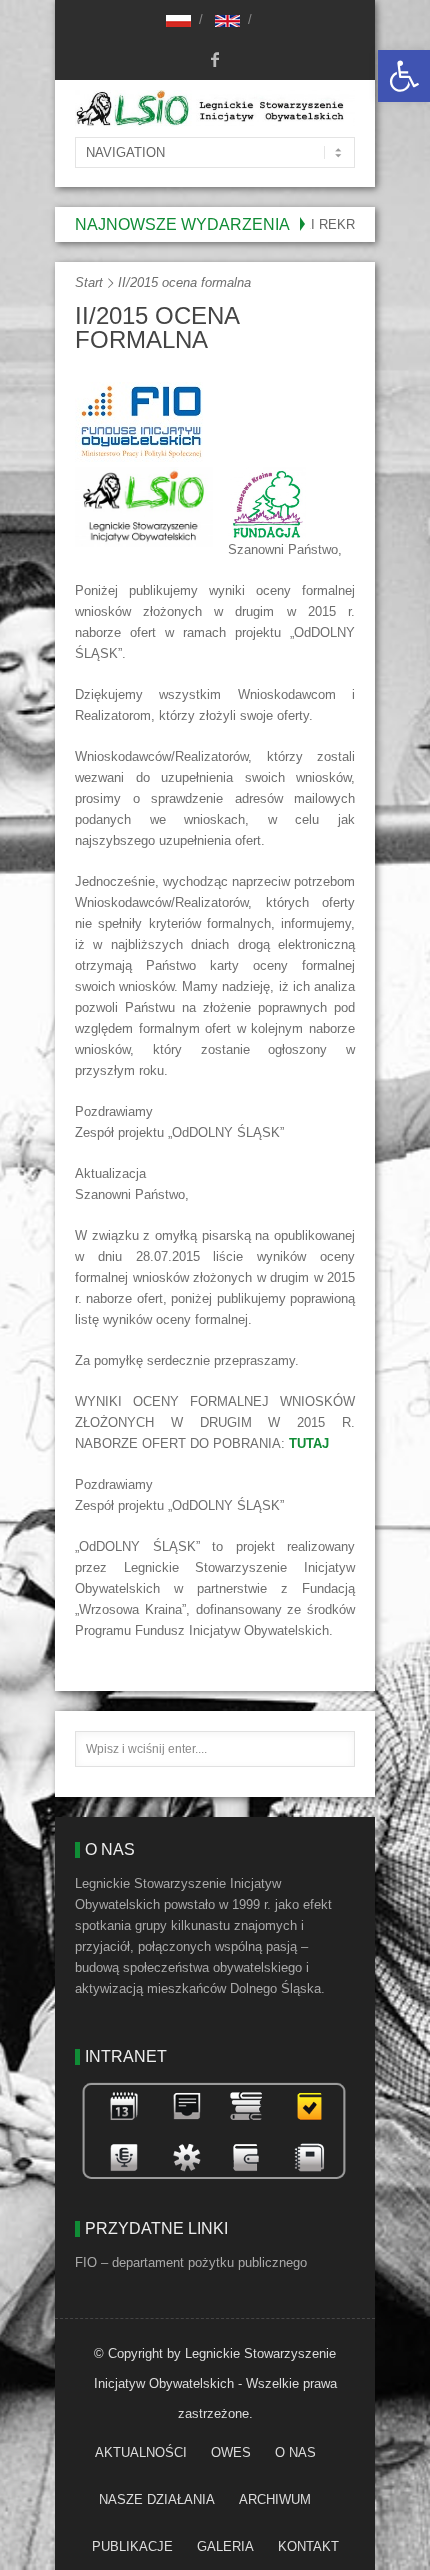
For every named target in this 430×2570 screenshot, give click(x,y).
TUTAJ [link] (309, 1443)
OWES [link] (231, 2452)
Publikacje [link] (132, 2546)
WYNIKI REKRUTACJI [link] (310, 224)
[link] (404, 76)
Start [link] (89, 282)
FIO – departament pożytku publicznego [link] (191, 2262)
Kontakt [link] (308, 2546)
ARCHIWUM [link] (275, 2499)
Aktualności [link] (141, 2452)
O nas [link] (295, 2452)
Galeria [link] (225, 2546)
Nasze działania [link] (157, 2499)
